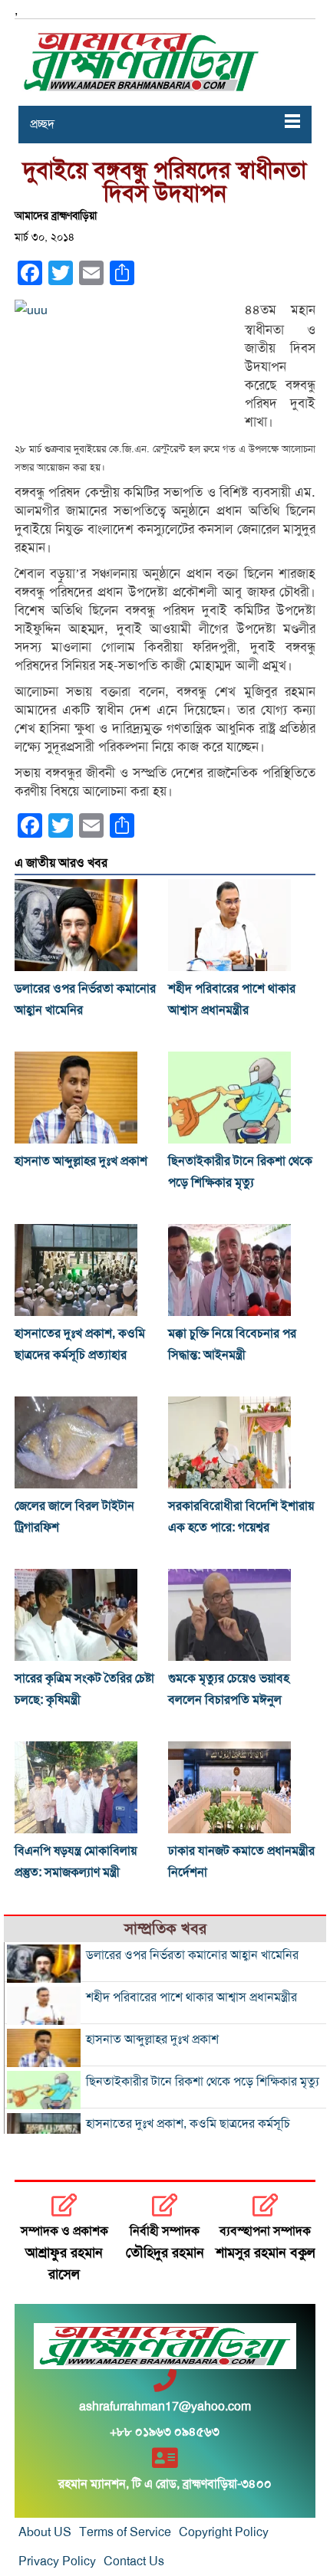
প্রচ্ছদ (42, 124)
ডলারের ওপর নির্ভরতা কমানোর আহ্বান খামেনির (192, 1955)
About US (45, 2532)
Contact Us (134, 2561)
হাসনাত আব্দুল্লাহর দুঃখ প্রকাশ (81, 1161)
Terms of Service (125, 2532)
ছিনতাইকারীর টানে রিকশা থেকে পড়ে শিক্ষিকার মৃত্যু (203, 2082)
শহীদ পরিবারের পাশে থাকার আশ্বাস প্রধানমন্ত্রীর (191, 1997)
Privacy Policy (57, 2561)
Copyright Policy (224, 2532)
